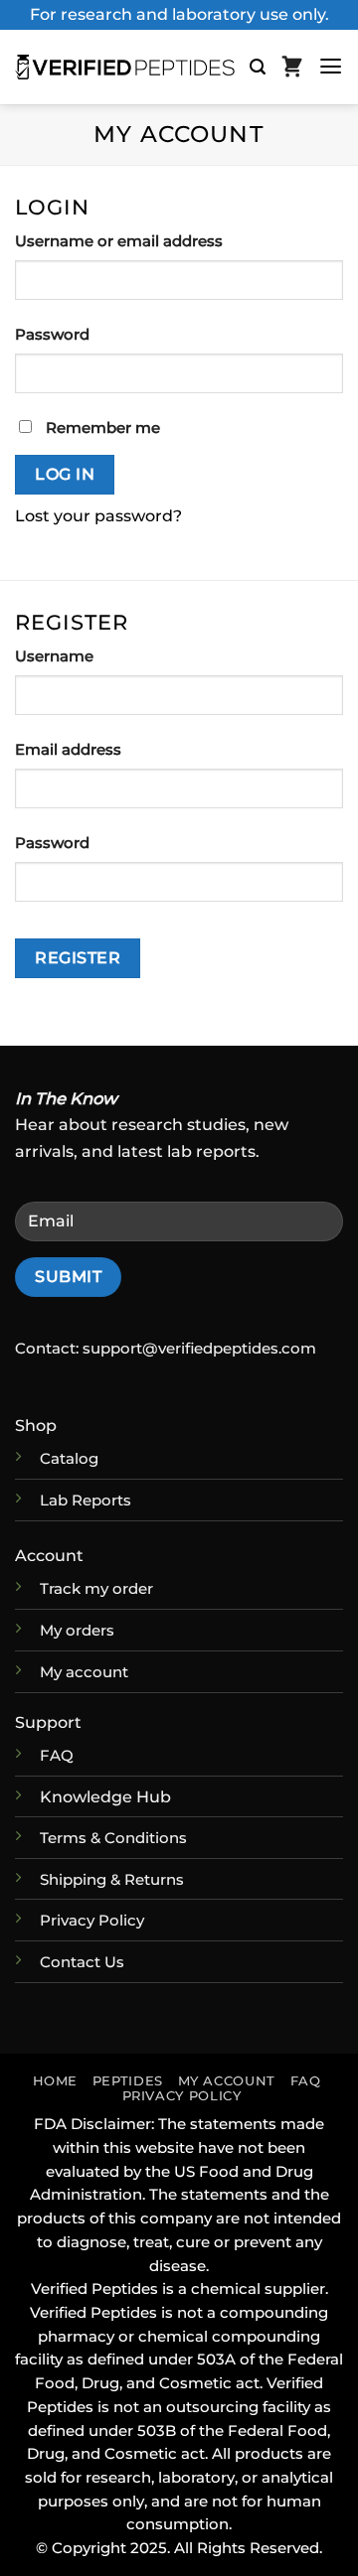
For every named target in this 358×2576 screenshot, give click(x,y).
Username (93, 656)
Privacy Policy (92, 1921)
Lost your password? (98, 515)
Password (91, 334)
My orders (77, 1631)
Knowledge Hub (105, 1796)
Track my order (96, 1589)
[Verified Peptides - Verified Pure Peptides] (125, 67)
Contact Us (82, 1962)
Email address (107, 749)
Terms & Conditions (113, 1838)
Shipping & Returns (112, 1880)
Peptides (128, 2081)
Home (56, 2081)
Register (78, 958)
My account (84, 1672)
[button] (258, 67)
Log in (65, 474)
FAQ (306, 2081)
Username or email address (158, 241)
